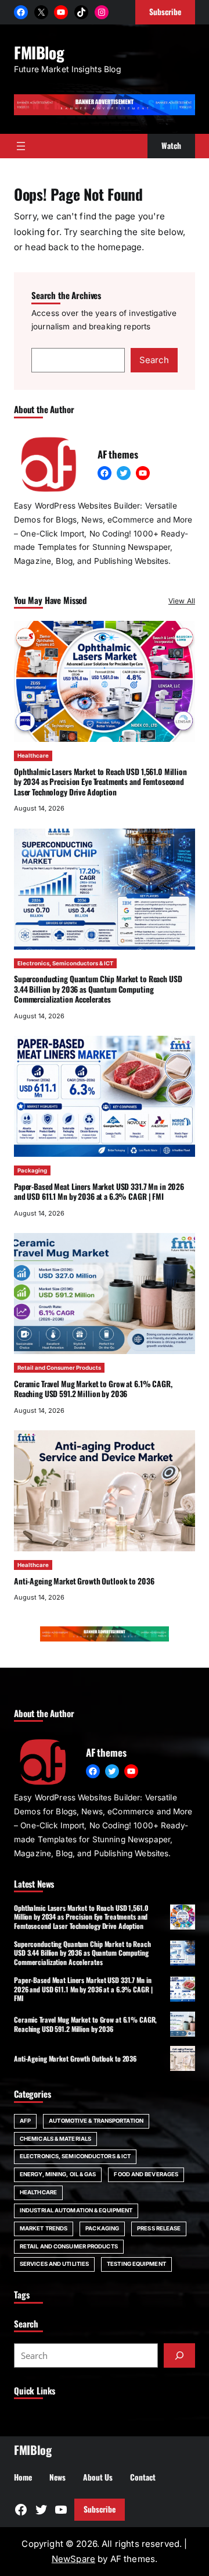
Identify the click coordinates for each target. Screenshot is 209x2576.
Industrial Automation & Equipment (76, 2210)
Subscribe (100, 2509)
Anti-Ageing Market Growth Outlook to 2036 (84, 1581)
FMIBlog (39, 52)
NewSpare (73, 2559)
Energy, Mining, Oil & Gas (58, 2174)
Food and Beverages (146, 2174)
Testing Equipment (136, 2264)
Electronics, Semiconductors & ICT (65, 963)
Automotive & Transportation (96, 2121)
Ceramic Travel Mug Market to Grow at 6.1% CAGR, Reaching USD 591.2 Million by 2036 (93, 1389)
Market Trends (44, 2228)
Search (154, 360)
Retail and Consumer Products (59, 1368)
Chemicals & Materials (55, 2139)
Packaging (32, 1170)
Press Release (159, 2228)
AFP (25, 2121)
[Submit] (179, 2355)
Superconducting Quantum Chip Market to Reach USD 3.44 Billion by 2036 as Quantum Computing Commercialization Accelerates (98, 989)
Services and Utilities (54, 2264)
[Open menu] (21, 146)
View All (182, 601)
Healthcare (33, 756)
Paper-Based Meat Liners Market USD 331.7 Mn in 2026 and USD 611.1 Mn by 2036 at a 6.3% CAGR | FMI (99, 1191)
